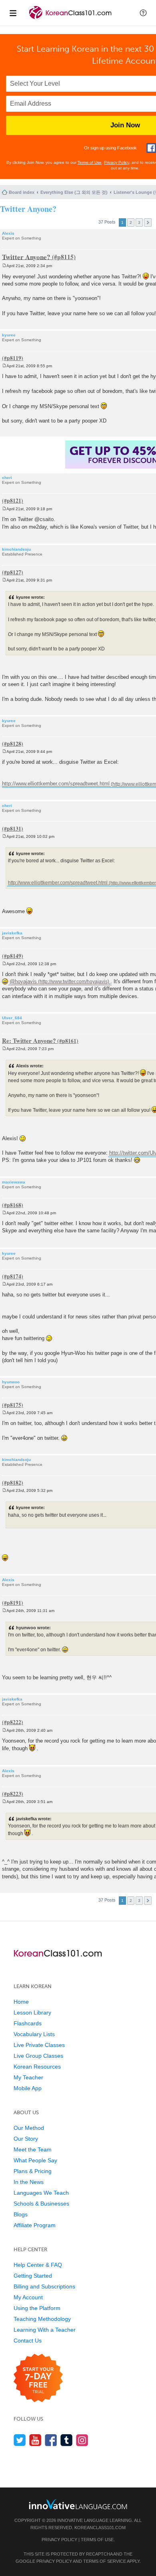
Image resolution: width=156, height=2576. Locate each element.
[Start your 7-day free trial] (38, 2378)
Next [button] (148, 222)
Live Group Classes (38, 2056)
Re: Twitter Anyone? (29, 1040)
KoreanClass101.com (100, 2528)
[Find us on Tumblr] (67, 2440)
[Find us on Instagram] (82, 2440)
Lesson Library (32, 2012)
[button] (143, 13)
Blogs (21, 2214)
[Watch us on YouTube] (35, 2440)
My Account (28, 2297)
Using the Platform (37, 2308)
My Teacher (28, 2077)
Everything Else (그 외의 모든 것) (74, 192)
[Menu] (13, 13)
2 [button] (131, 222)
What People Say (35, 2160)
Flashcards (28, 2023)
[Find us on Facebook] (51, 2440)
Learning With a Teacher (45, 2330)
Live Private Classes (39, 2045)
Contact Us (28, 2341)
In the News (29, 2182)
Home (21, 2002)
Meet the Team (33, 2149)
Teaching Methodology (42, 2319)
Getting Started (33, 2276)
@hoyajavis (23, 981)
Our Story (26, 2139)
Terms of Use (90, 162)
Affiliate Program (35, 2225)
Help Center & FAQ (38, 2265)
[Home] (71, 19)
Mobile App (28, 2088)
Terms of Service (105, 2561)
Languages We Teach (41, 2193)
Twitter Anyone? (28, 209)
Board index (22, 192)
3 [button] (139, 222)
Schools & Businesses (41, 2204)
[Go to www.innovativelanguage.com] (78, 2504)
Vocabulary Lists (34, 2034)
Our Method (29, 2128)
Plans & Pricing (33, 2171)
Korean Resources (37, 2067)
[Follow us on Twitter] (20, 2440)
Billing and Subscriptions (44, 2286)
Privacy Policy (117, 162)
